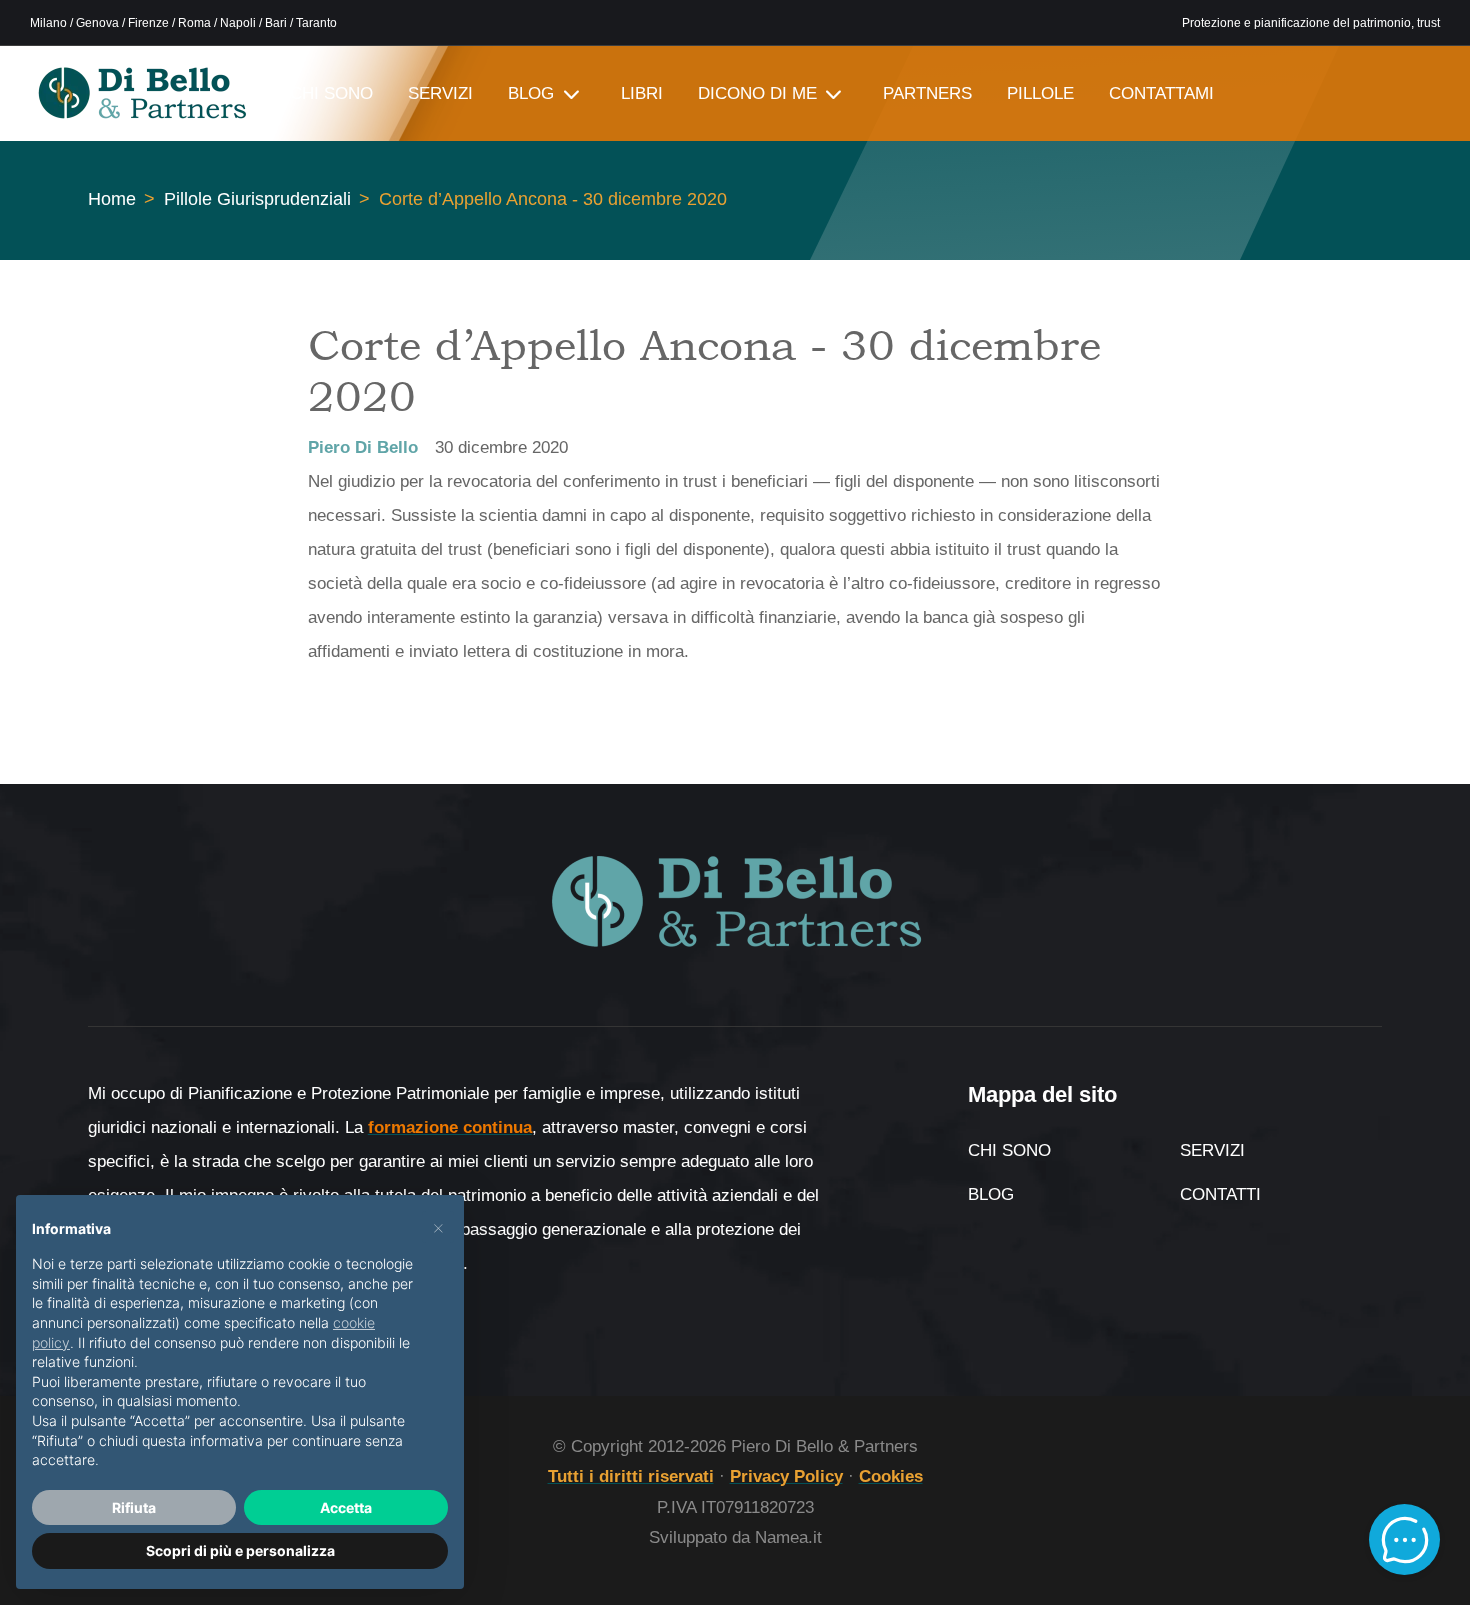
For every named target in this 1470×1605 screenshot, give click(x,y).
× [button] (438, 1227)
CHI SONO (331, 93)
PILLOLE (1040, 93)
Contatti (1220, 1194)
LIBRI (642, 93)
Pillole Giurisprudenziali (257, 199)
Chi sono (1009, 1150)
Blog (991, 1194)
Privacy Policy (786, 1476)
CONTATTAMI (1161, 93)
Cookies (891, 1476)
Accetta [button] (346, 1507)
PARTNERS (927, 93)
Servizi (1212, 1150)
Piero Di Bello (363, 447)
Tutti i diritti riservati (631, 1476)
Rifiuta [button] (134, 1507)
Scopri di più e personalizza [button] (240, 1550)
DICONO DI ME (757, 93)
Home (112, 199)
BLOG (531, 93)
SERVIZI (440, 93)
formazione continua (450, 1127)
